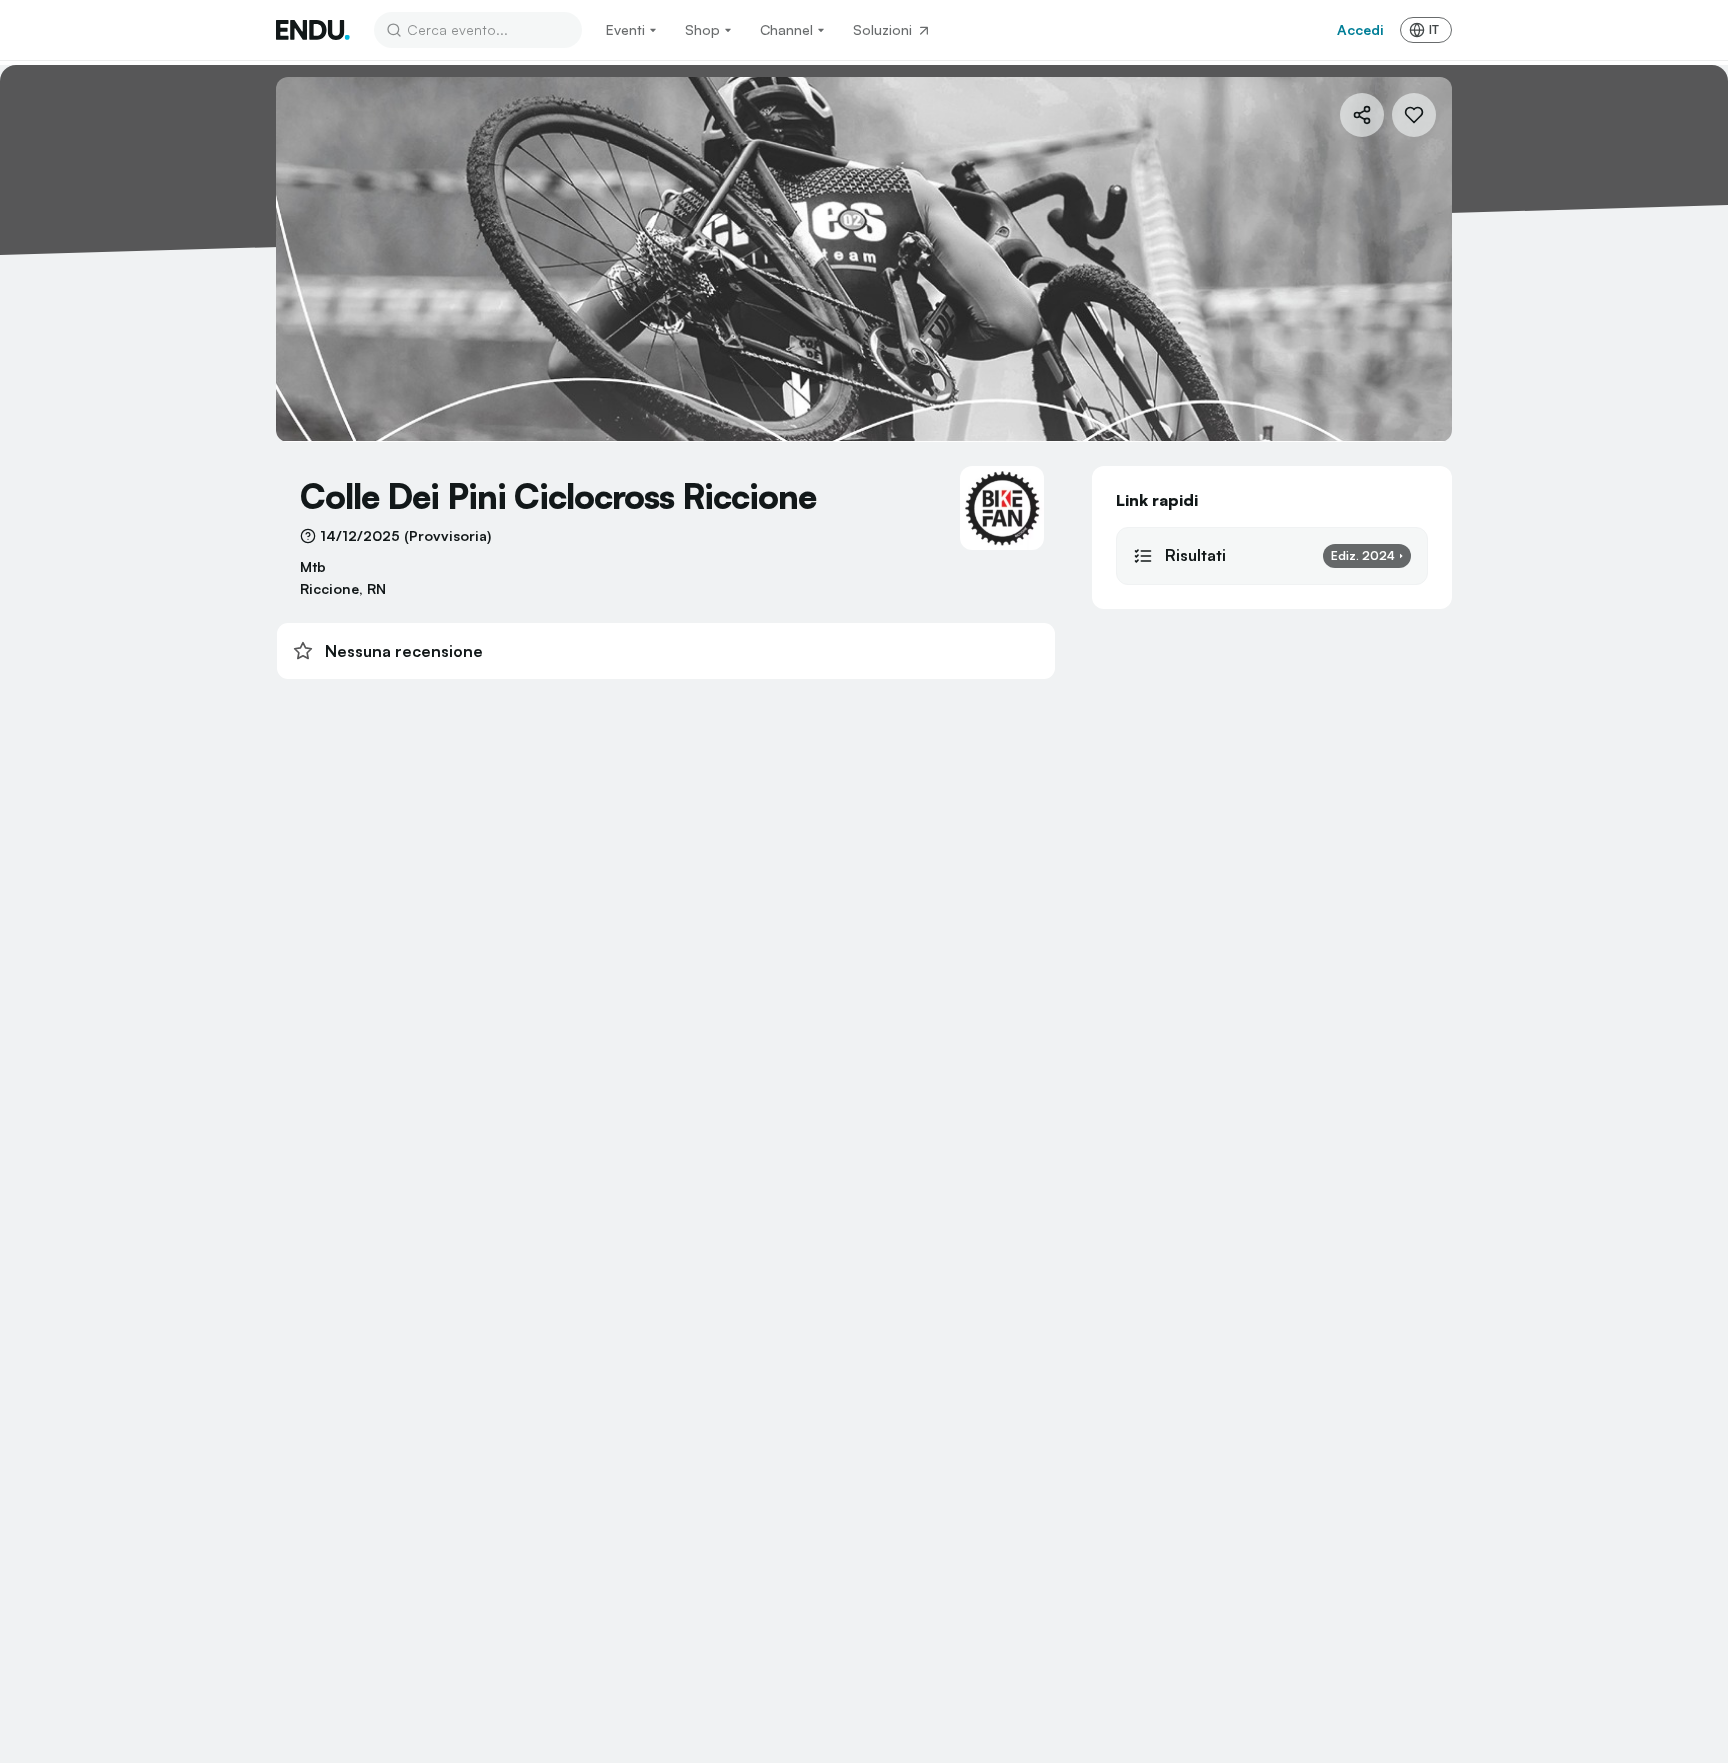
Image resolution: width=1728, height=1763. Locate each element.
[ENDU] (313, 30)
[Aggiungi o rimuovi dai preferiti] (1414, 115)
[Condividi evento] (1362, 115)
